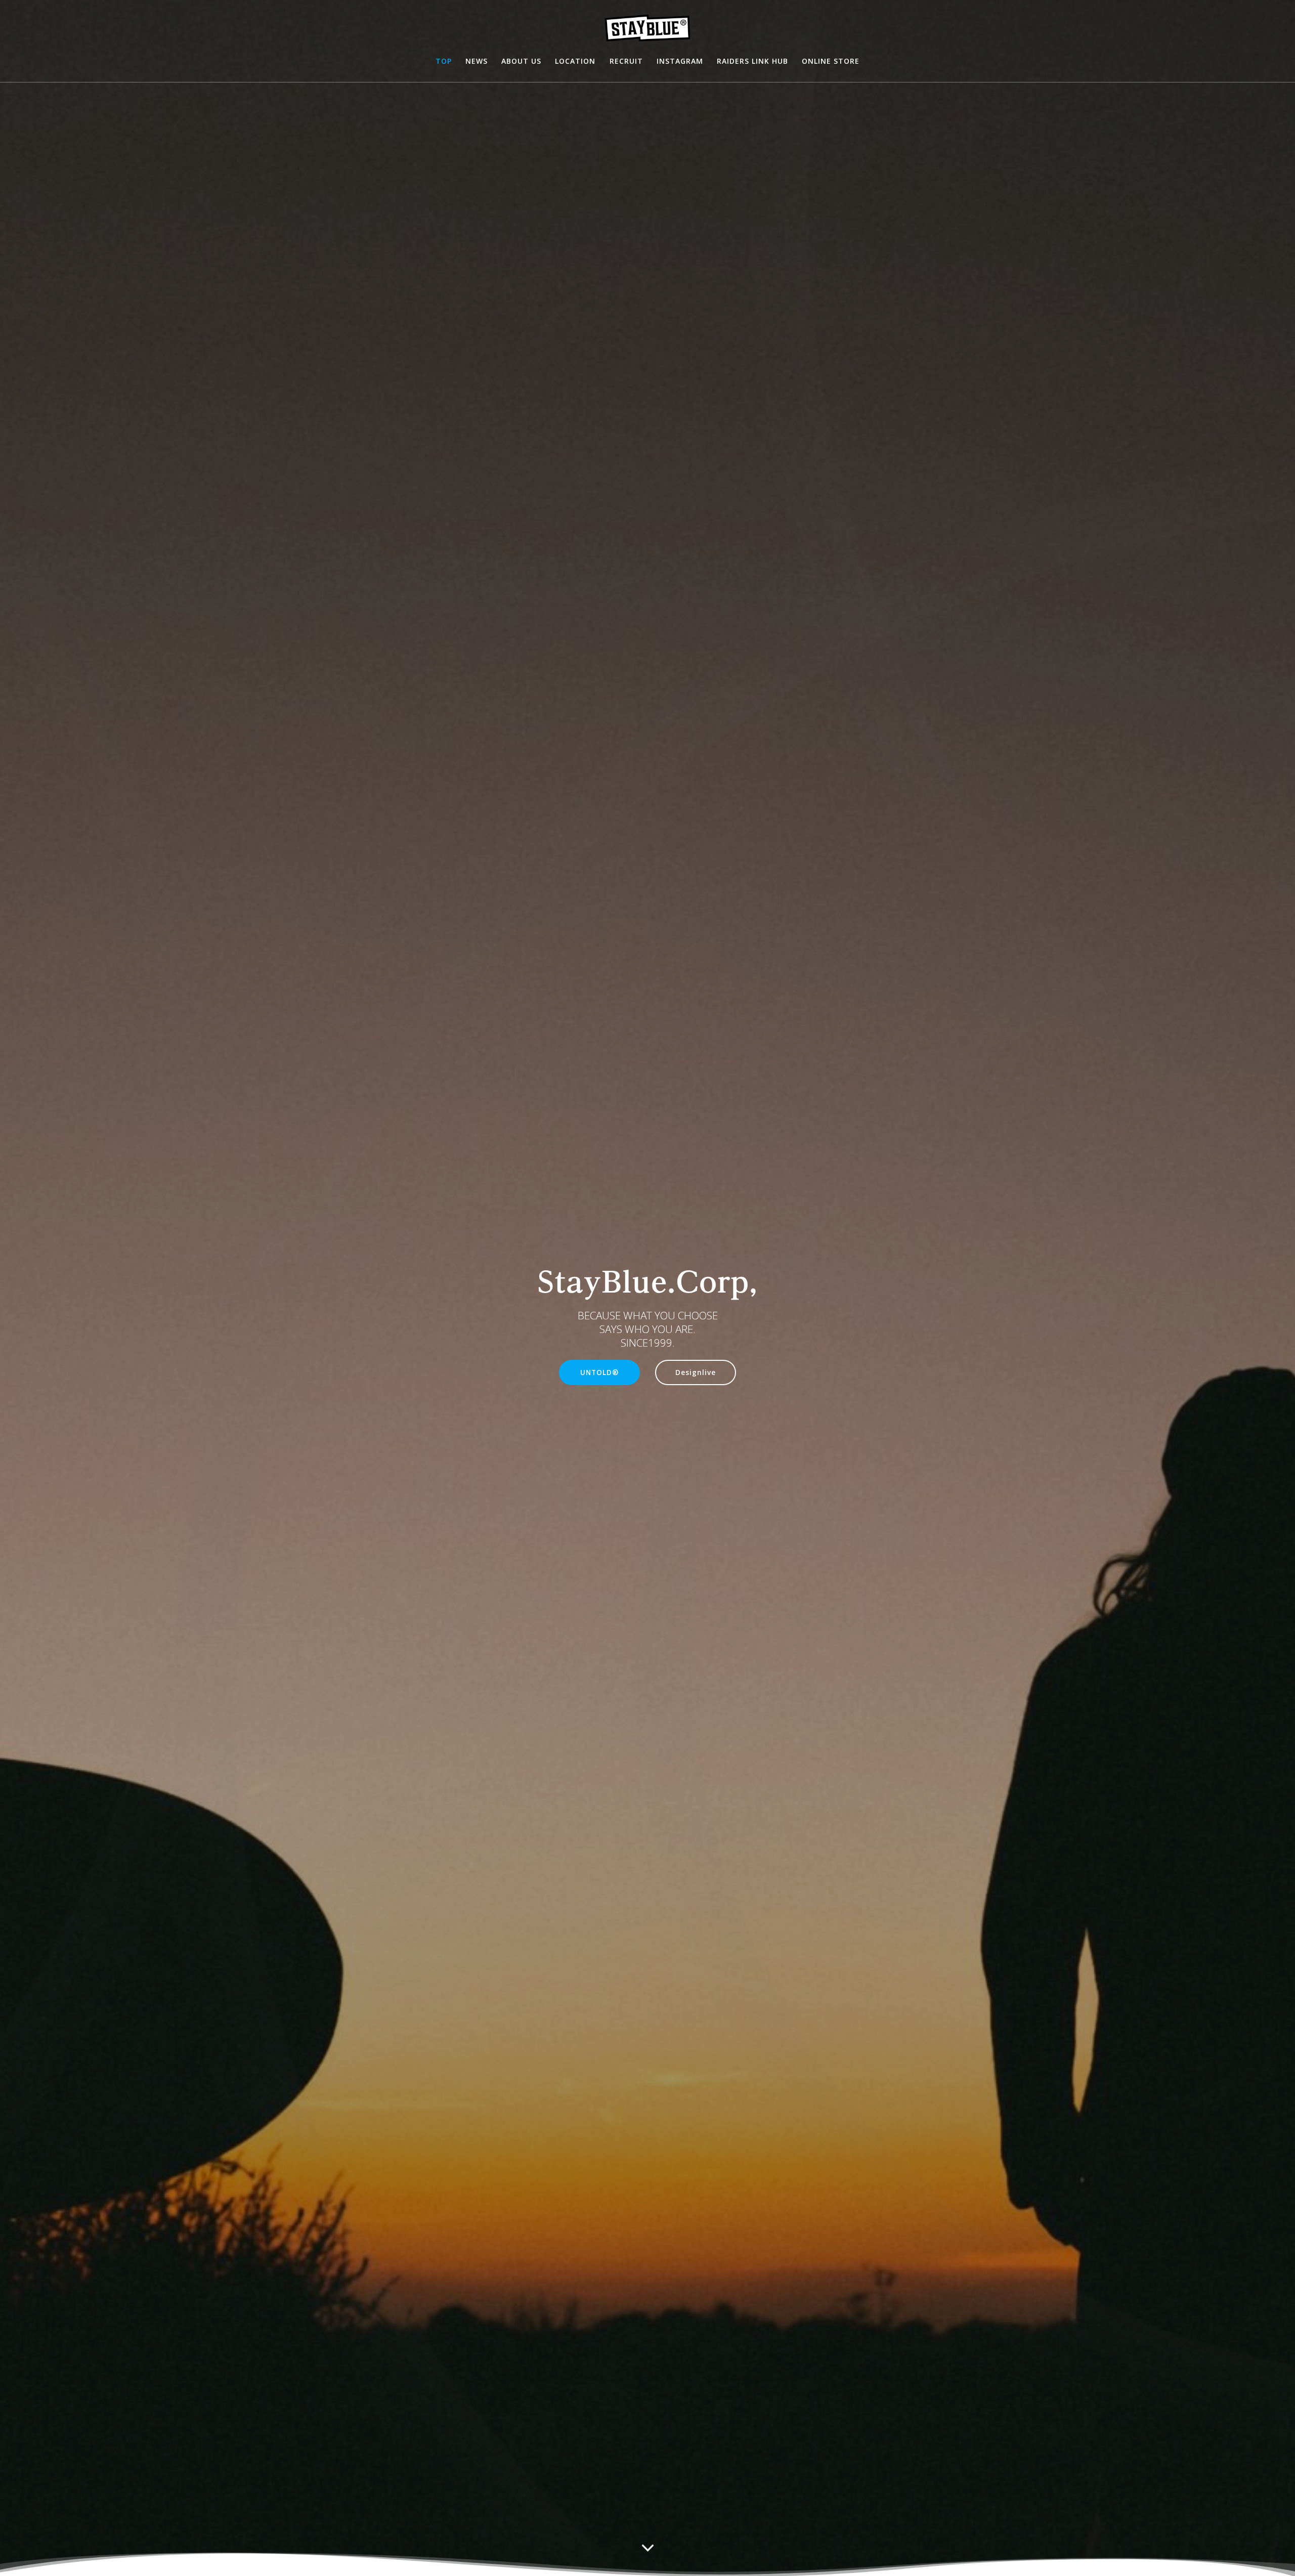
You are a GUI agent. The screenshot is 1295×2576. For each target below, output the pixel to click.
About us (521, 61)
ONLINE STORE (831, 61)
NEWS (477, 61)
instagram (680, 61)
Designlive (696, 1372)
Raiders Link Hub (752, 61)
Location (575, 61)
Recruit (626, 61)
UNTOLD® (599, 1372)
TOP (444, 61)
